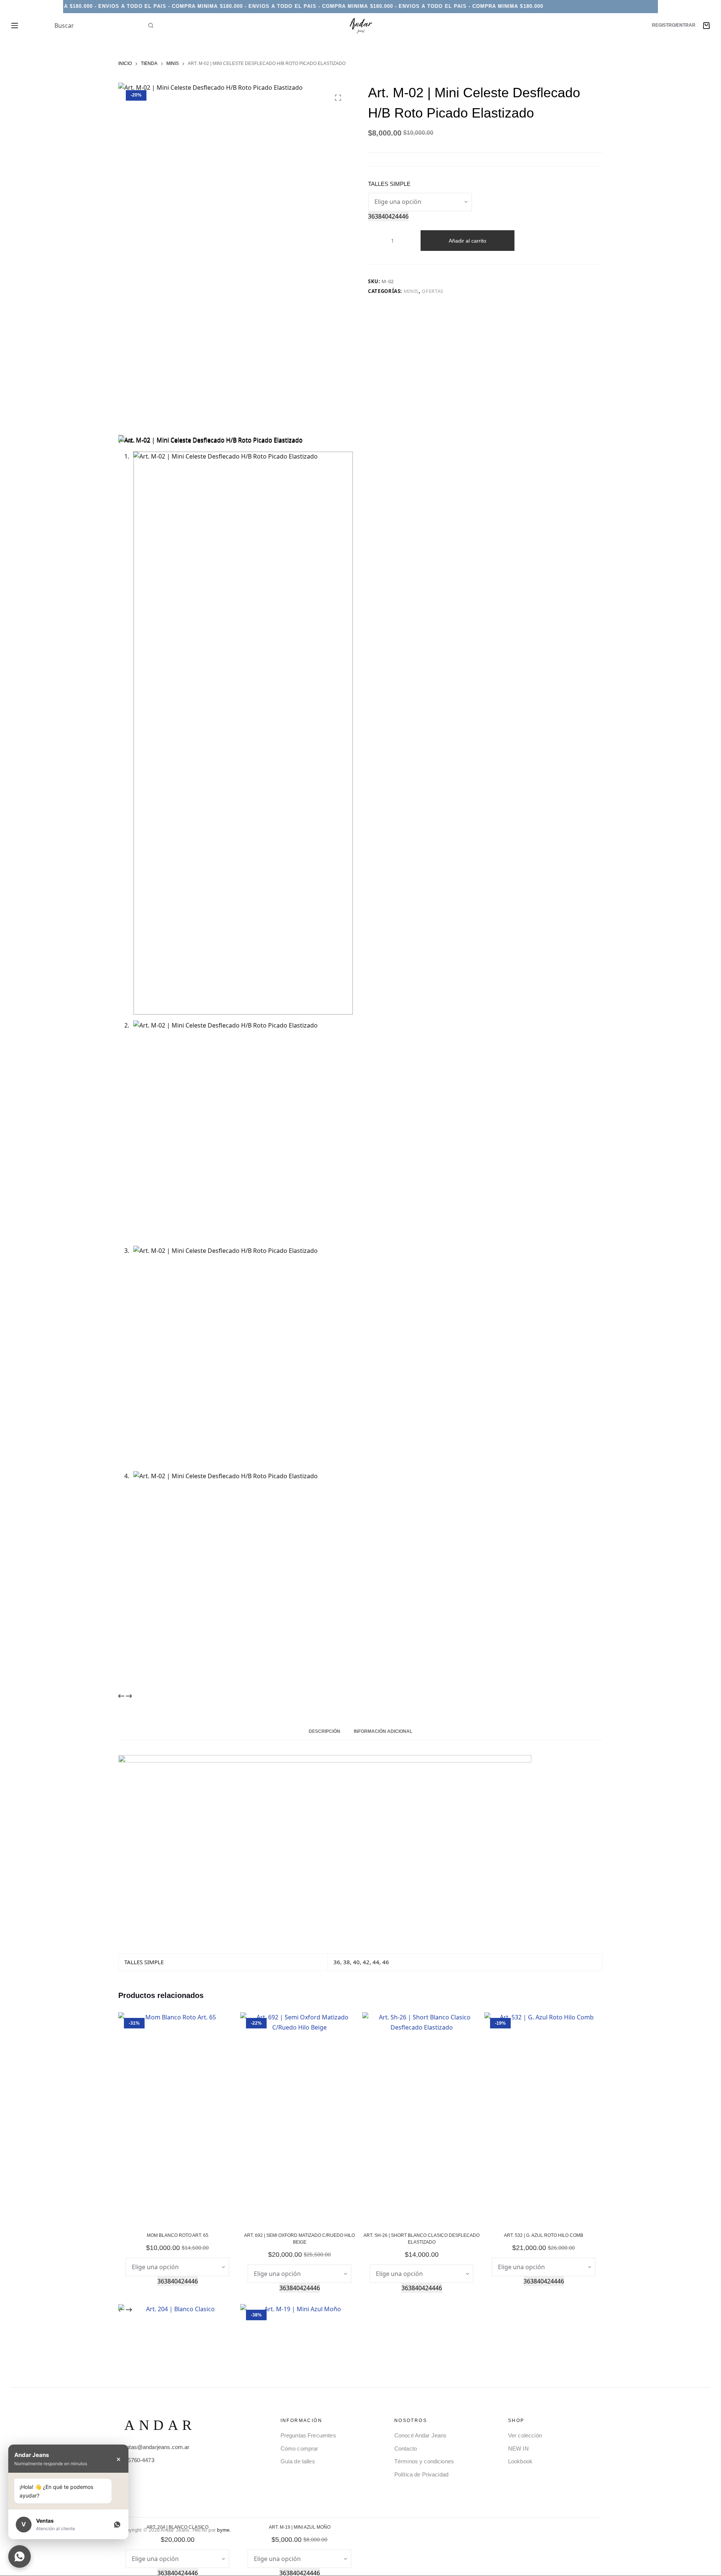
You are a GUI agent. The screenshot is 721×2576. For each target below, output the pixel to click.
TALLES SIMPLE (389, 184)
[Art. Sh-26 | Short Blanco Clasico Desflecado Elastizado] (422, 2117)
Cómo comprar (299, 2448)
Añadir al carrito (468, 241)
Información (301, 2421)
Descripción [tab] (324, 1731)
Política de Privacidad (421, 2474)
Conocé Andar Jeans (421, 2435)
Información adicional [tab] (383, 1731)
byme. (224, 2530)
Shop (516, 2421)
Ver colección (525, 2435)
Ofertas (433, 291)
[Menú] (15, 26)
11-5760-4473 (137, 2460)
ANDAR (160, 2425)
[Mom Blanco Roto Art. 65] (177, 2117)
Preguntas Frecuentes (308, 2435)
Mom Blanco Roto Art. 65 (178, 2235)
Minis (411, 291)
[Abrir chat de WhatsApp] (20, 2556)
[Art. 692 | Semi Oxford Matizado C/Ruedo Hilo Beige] (299, 2117)
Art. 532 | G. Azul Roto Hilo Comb (544, 2235)
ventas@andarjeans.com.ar (155, 2447)
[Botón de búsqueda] (151, 26)
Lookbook (520, 2461)
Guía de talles (298, 2461)
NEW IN (518, 2448)
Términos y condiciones (424, 2461)
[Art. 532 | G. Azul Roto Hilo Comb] (544, 2117)
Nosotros (411, 2421)
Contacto (406, 2448)
